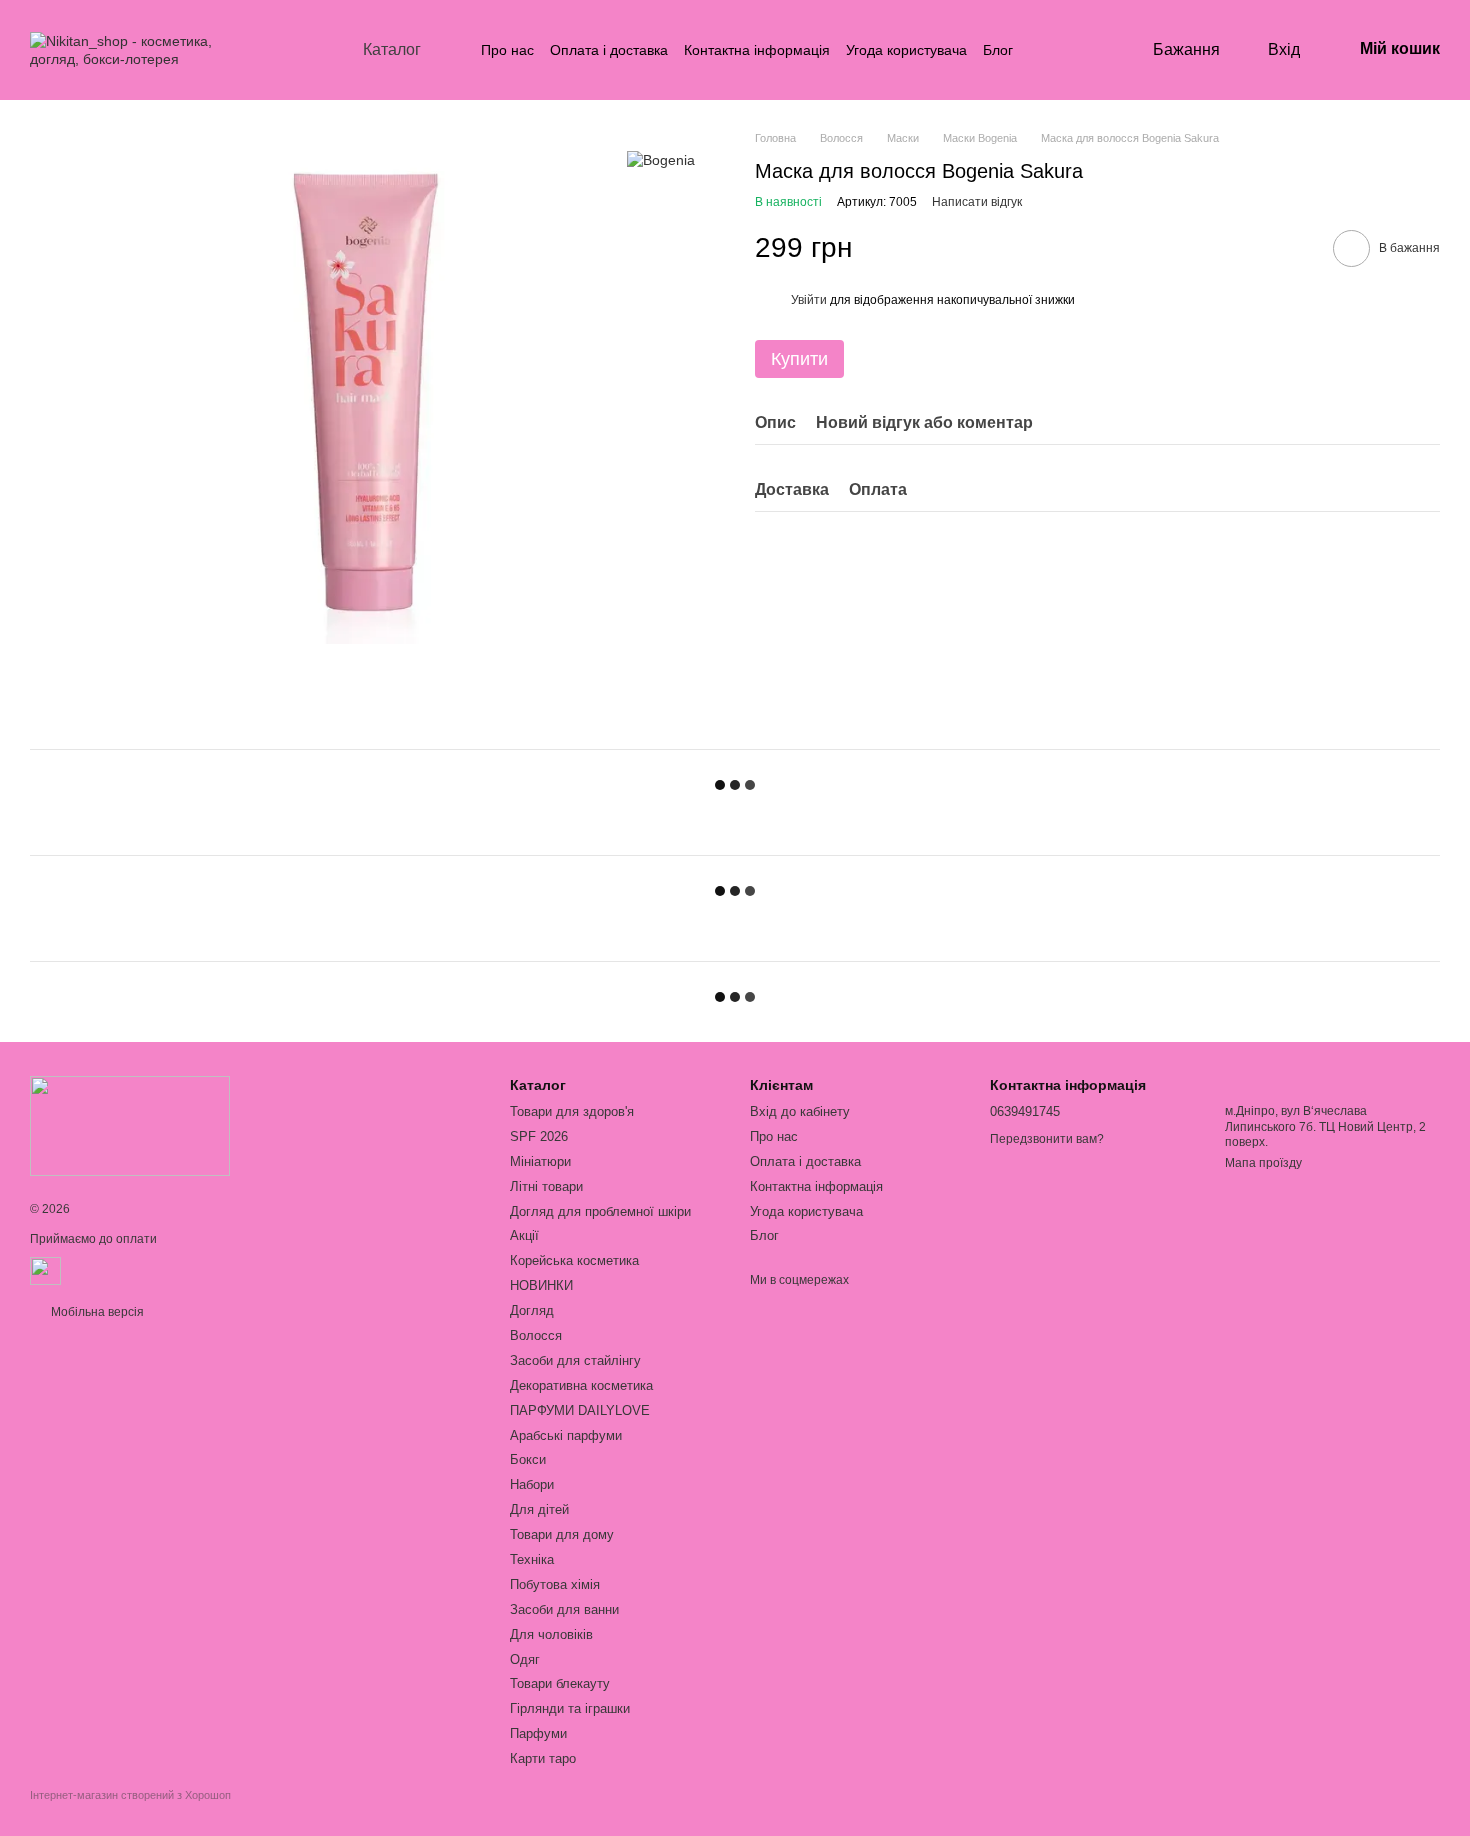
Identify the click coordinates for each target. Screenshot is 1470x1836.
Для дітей (539, 1509)
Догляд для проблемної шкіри (600, 1211)
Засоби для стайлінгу (575, 1360)
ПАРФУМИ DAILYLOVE (580, 1410)
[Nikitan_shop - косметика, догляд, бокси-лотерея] (130, 1125)
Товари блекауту (560, 1683)
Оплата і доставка (609, 50)
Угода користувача (906, 50)
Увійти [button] (809, 300)
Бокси (528, 1459)
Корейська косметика (574, 1260)
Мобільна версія (96, 1312)
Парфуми (538, 1733)
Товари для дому (562, 1534)
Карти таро (543, 1758)
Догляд (532, 1310)
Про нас (507, 50)
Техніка (532, 1559)
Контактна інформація (757, 50)
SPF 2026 (539, 1136)
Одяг (525, 1659)
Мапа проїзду (1263, 1163)
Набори (532, 1484)
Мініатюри (540, 1161)
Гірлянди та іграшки (570, 1708)
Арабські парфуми (566, 1435)
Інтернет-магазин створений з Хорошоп (130, 1795)
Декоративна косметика (581, 1385)
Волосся (536, 1335)
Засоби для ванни (564, 1609)
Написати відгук (977, 202)
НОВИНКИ (541, 1285)
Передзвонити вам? (1047, 1139)
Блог (998, 50)
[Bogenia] (661, 159)
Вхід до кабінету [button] (800, 1111)
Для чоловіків (551, 1634)
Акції (524, 1235)
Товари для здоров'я (572, 1111)
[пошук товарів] (1049, 50)
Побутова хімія (555, 1584)
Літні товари (546, 1186)
